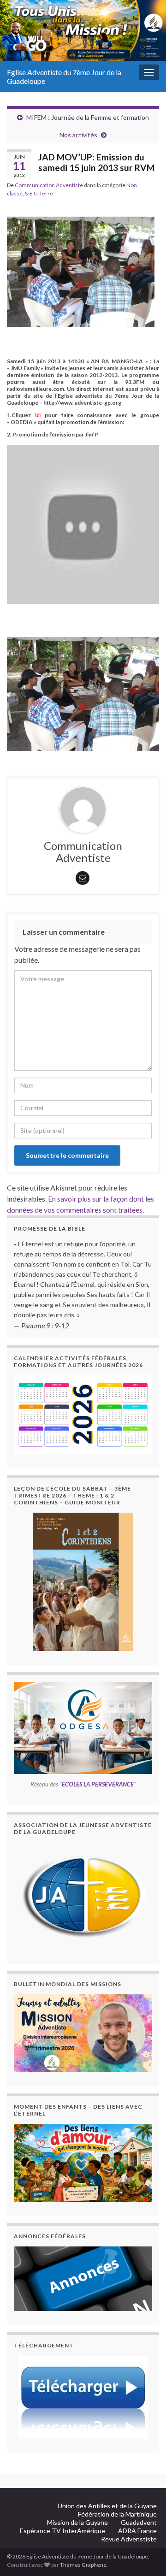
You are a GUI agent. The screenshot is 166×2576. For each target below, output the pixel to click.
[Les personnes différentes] (83, 2163)
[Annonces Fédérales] (83, 2279)
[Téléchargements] (83, 2397)
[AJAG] (83, 1896)
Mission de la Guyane (77, 2522)
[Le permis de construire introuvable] (83, 2033)
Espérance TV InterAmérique (62, 2531)
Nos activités (78, 135)
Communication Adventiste (49, 185)
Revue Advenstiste (129, 2539)
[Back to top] (145, 2521)
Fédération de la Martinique (117, 2514)
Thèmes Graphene (83, 2565)
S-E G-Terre (39, 193)
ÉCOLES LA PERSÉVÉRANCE (98, 1784)
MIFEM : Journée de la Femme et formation (88, 117)
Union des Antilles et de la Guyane (107, 2506)
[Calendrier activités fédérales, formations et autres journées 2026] (83, 1415)
